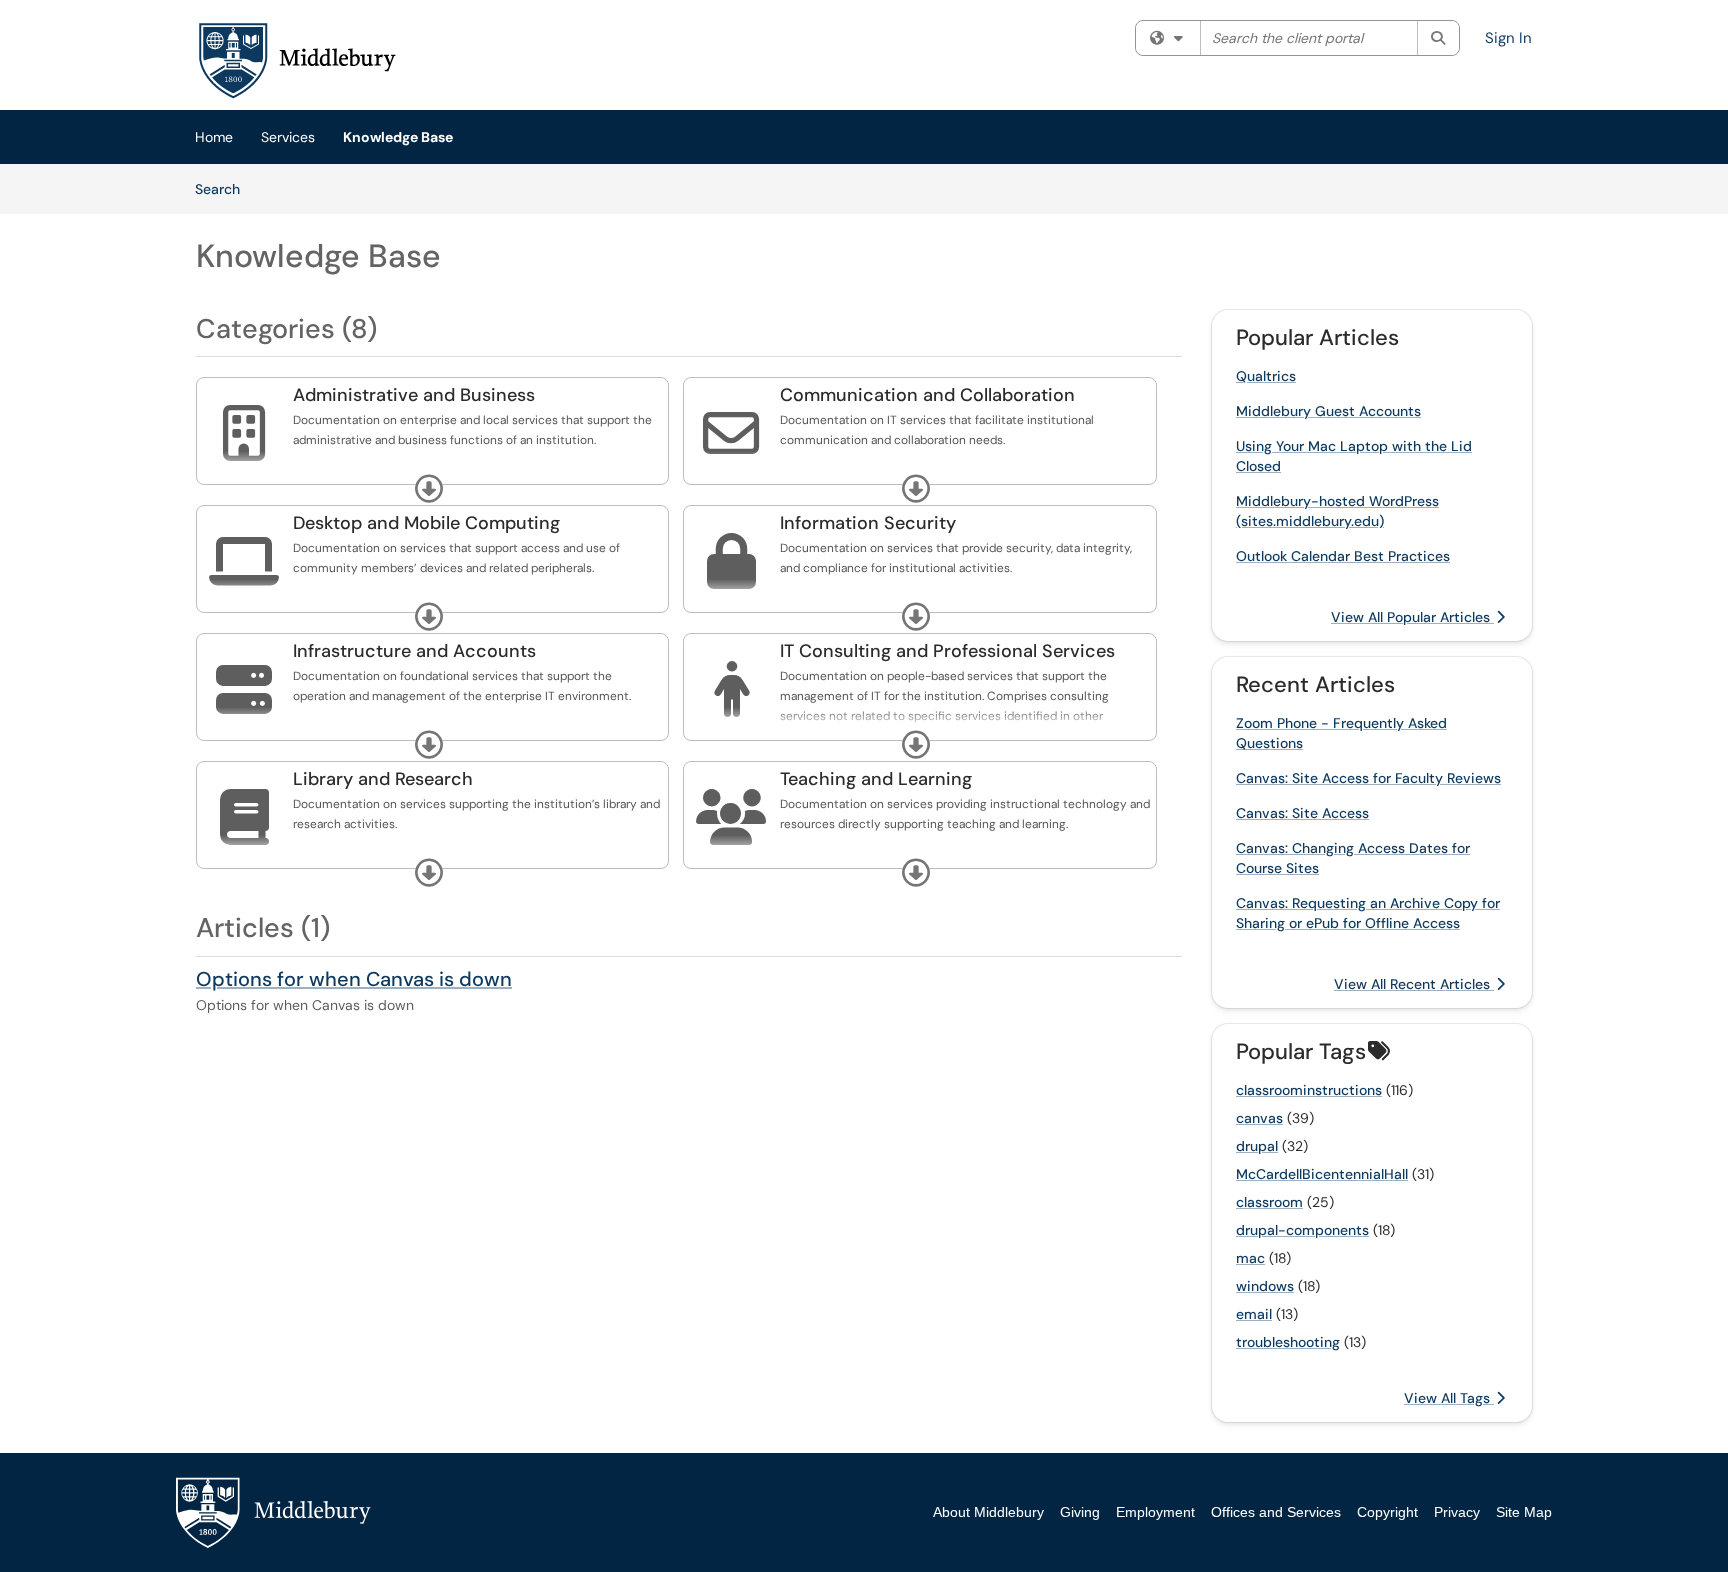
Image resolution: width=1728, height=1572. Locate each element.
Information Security (868, 523)
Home (214, 137)
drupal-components (1302, 1230)
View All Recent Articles (1414, 984)
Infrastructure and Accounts (414, 651)
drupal (1257, 1146)
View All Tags (1449, 1398)
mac (1250, 1258)
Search (224, 188)
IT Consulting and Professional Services (947, 651)
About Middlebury (988, 1512)
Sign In (1508, 38)
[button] (429, 489)
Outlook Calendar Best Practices (1343, 556)
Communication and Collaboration (927, 395)
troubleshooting (1288, 1342)
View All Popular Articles (1412, 617)
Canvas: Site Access (1302, 813)
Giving (1080, 1512)
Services (288, 137)
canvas (1259, 1118)
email (1254, 1314)
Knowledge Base (398, 137)
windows (1265, 1286)
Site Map (1524, 1512)
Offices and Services (1276, 1512)
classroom (1269, 1202)
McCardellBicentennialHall (1322, 1174)
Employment (1155, 1512)
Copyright (1387, 1512)
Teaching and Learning (876, 779)
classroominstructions (1309, 1090)
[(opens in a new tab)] (296, 60)
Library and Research (383, 779)
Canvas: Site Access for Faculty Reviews (1368, 778)
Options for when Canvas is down (354, 979)
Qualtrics (1266, 376)
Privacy (1457, 1512)
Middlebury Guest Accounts (1328, 411)
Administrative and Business (414, 395)
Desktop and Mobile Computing (426, 523)
